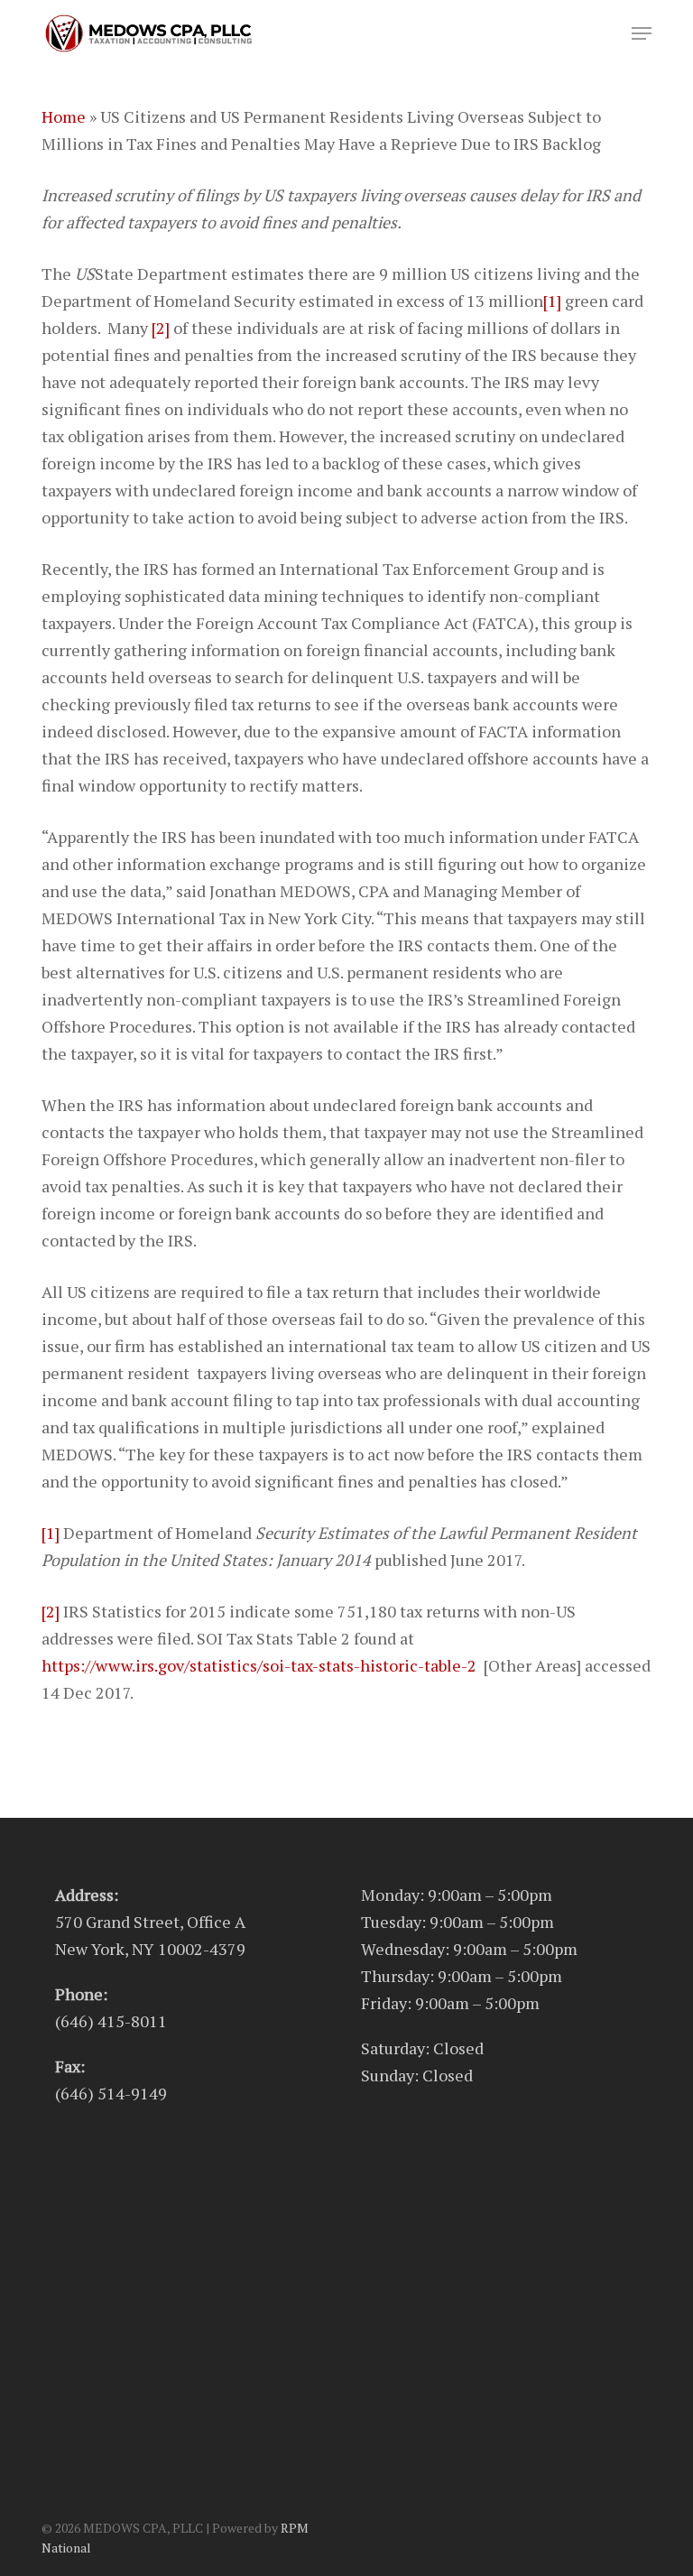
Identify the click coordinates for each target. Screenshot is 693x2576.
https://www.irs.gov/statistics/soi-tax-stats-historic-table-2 (259, 1665)
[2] (161, 328)
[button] (642, 33)
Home (64, 116)
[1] (552, 301)
